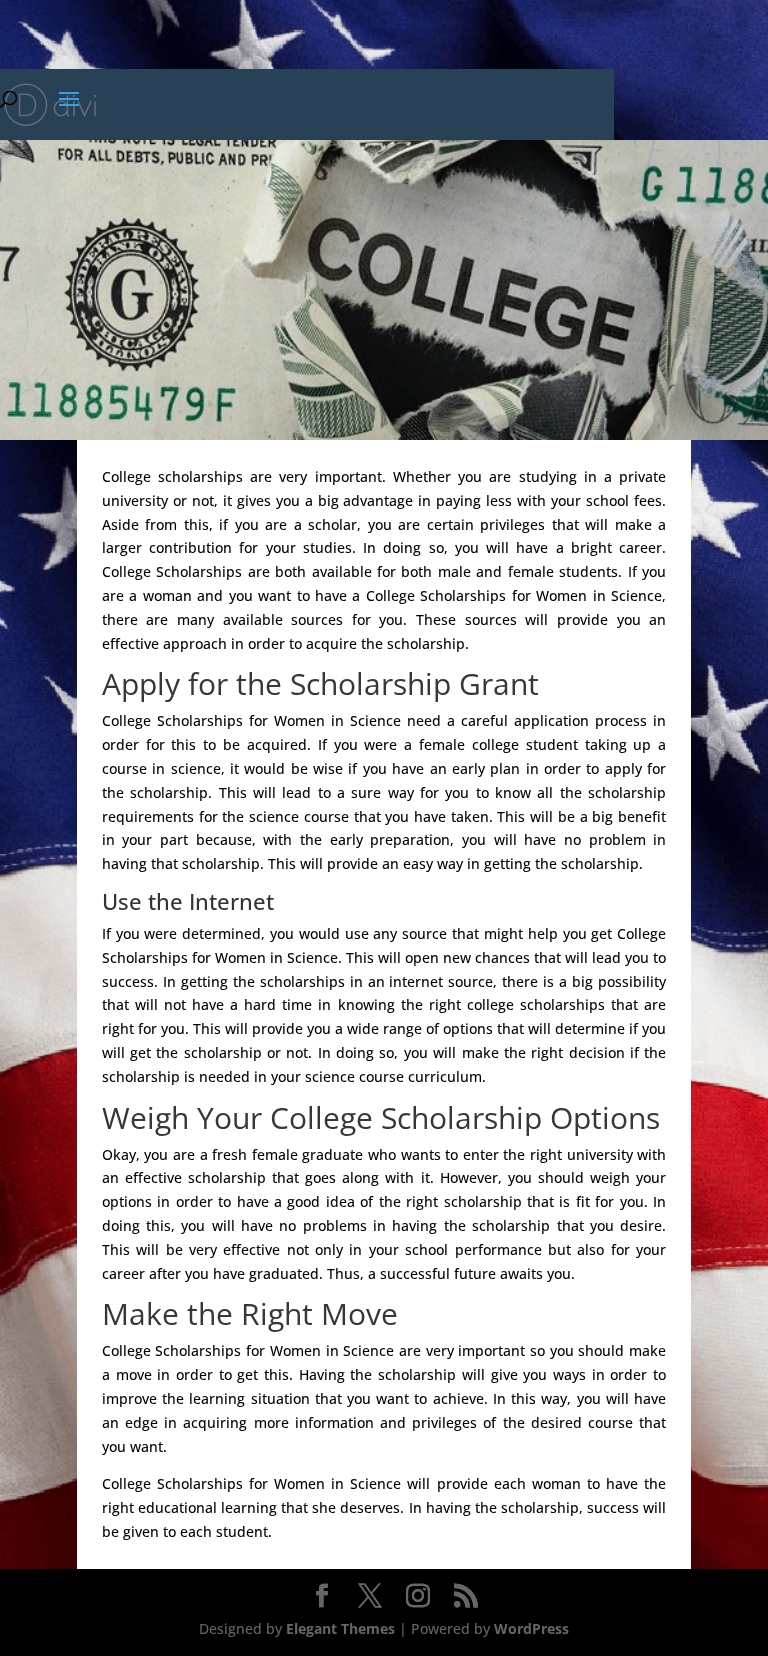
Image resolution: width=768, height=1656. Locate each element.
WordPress (531, 1628)
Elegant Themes (340, 1628)
